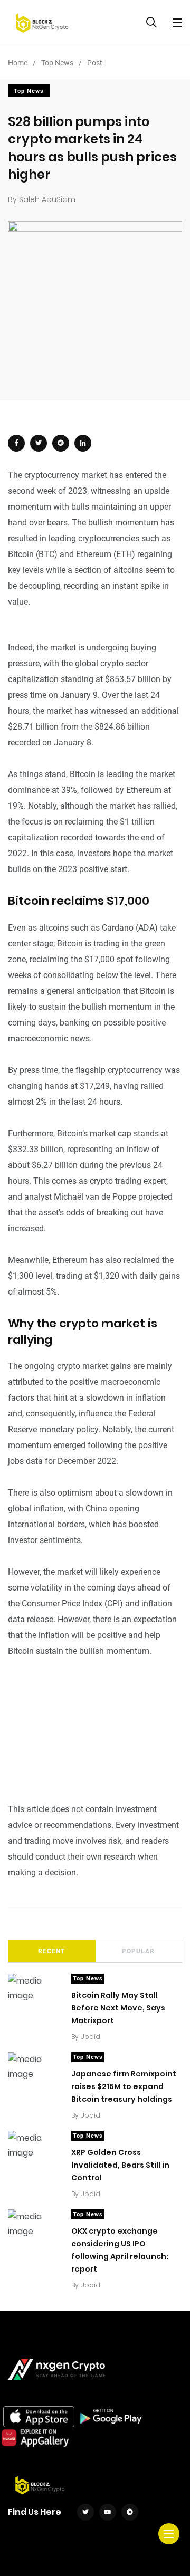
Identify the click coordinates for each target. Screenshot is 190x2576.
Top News (57, 63)
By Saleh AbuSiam (42, 199)
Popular (138, 1951)
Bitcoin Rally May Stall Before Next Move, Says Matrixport (118, 2008)
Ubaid (90, 2037)
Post (95, 63)
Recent (51, 1951)
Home (18, 63)
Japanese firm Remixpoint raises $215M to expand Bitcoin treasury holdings (124, 2086)
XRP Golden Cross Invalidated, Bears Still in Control (120, 2165)
